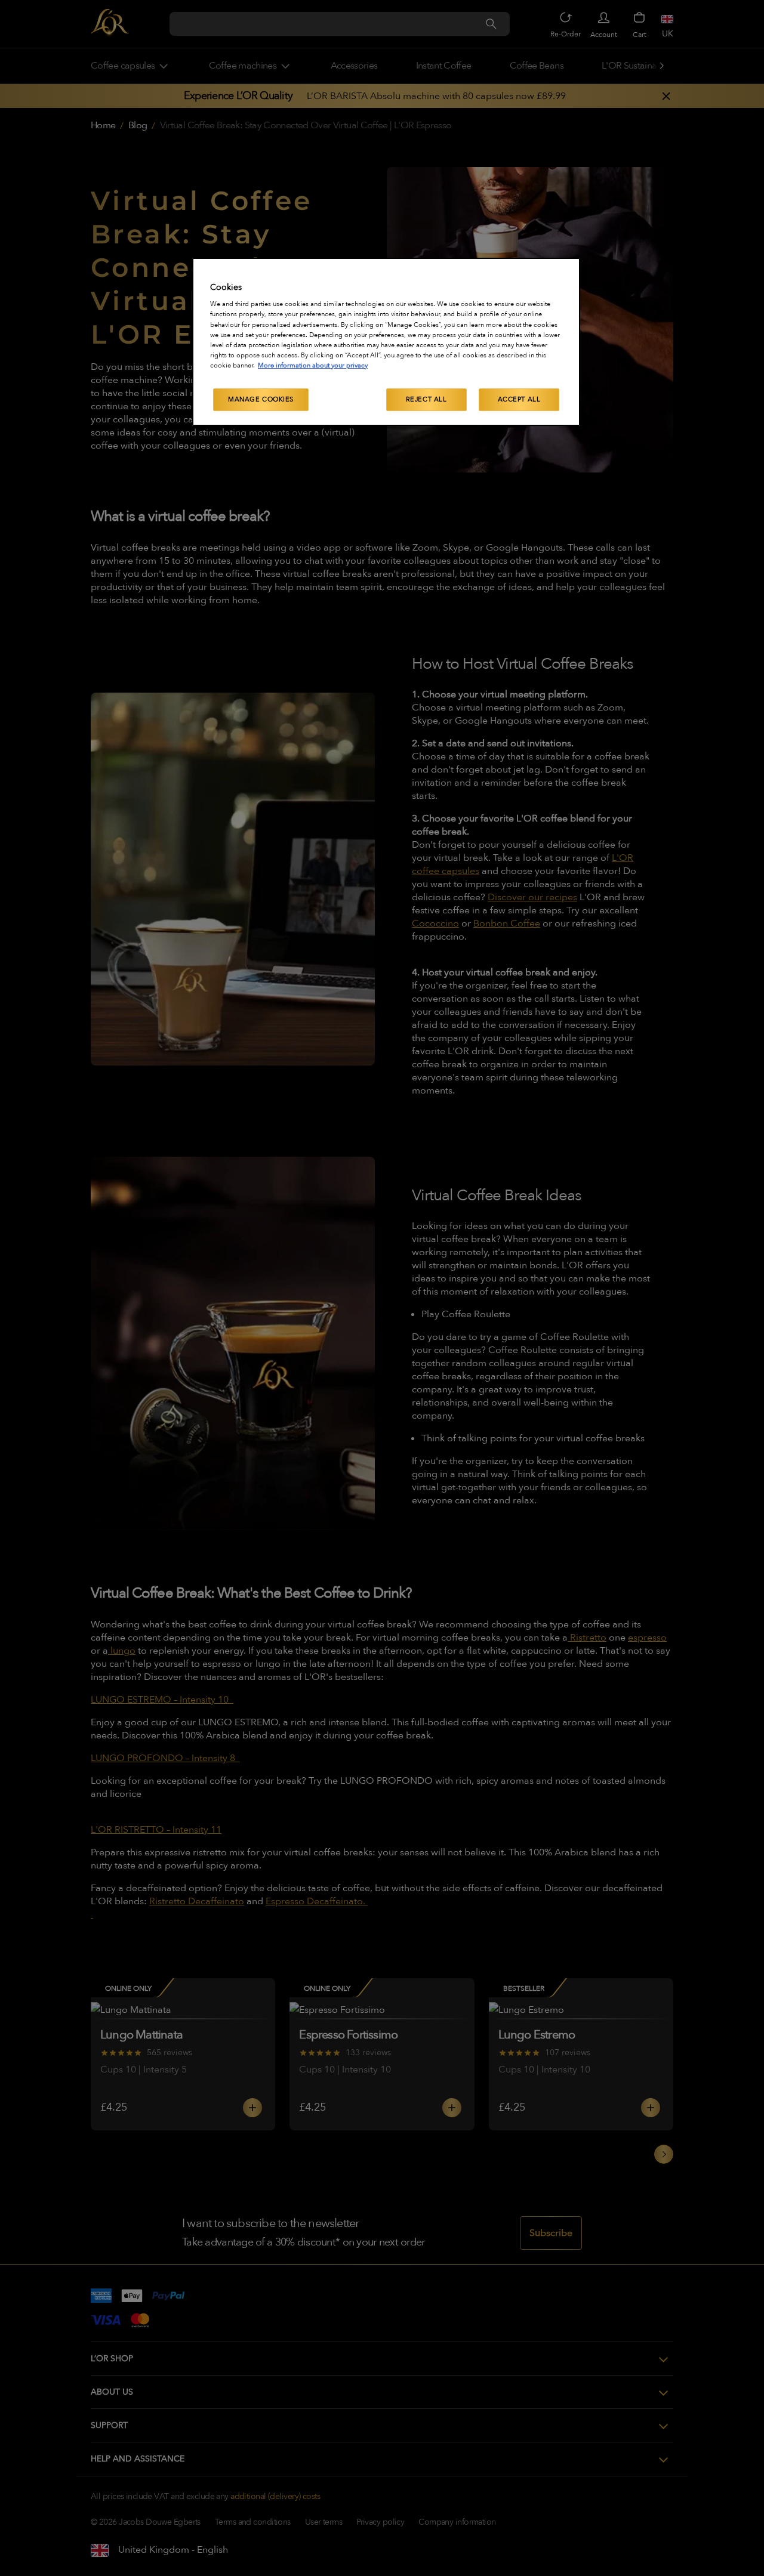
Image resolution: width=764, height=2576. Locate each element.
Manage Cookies (261, 399)
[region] (386, 342)
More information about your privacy (313, 365)
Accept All (519, 399)
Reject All (426, 399)
